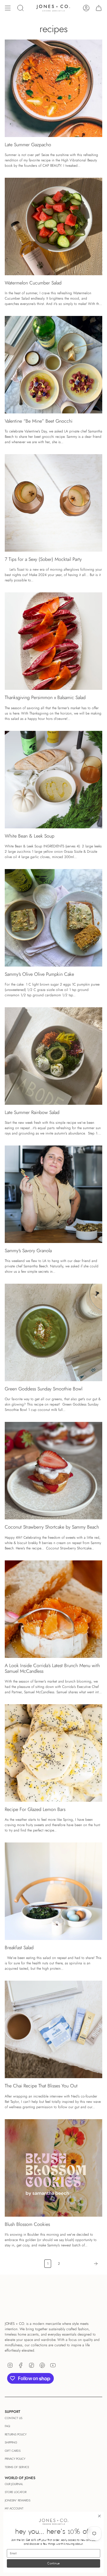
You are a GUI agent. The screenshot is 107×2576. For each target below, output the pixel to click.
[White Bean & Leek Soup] (53, 780)
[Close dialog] (100, 2516)
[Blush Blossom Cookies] (53, 2168)
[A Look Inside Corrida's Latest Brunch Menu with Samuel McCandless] (53, 1609)
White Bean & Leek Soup (30, 836)
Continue (53, 2564)
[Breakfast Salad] (53, 1891)
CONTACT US (14, 2418)
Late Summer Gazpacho (28, 145)
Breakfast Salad (19, 1948)
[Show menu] (8, 8)
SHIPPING (11, 2442)
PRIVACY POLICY (15, 2459)
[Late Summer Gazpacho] (53, 88)
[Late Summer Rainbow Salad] (53, 1056)
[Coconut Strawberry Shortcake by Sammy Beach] (53, 1471)
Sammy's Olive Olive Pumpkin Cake (39, 974)
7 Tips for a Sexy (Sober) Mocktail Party (43, 559)
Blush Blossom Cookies (27, 2224)
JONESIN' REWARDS (18, 2500)
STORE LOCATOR (16, 2492)
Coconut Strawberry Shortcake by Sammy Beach (52, 1527)
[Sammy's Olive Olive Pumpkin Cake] (53, 918)
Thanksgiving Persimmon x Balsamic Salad (45, 697)
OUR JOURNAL (14, 2484)
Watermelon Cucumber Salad (33, 283)
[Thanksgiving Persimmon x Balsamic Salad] (53, 641)
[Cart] (99, 8)
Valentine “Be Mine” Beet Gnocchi (39, 421)
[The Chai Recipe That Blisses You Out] (53, 2029)
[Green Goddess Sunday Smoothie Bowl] (53, 1332)
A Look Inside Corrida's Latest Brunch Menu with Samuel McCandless (52, 1668)
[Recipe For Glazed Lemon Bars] (53, 1753)
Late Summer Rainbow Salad (32, 1112)
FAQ (7, 2426)
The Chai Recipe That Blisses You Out (41, 2086)
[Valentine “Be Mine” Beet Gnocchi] (53, 365)
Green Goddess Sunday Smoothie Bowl (44, 1389)
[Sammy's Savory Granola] (53, 1194)
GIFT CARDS (13, 2451)
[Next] (83, 2264)
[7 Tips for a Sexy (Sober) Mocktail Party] (53, 503)
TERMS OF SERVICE (17, 2467)
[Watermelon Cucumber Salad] (53, 226)
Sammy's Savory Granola (28, 1251)
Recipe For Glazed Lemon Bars (35, 1809)
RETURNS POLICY (16, 2434)
